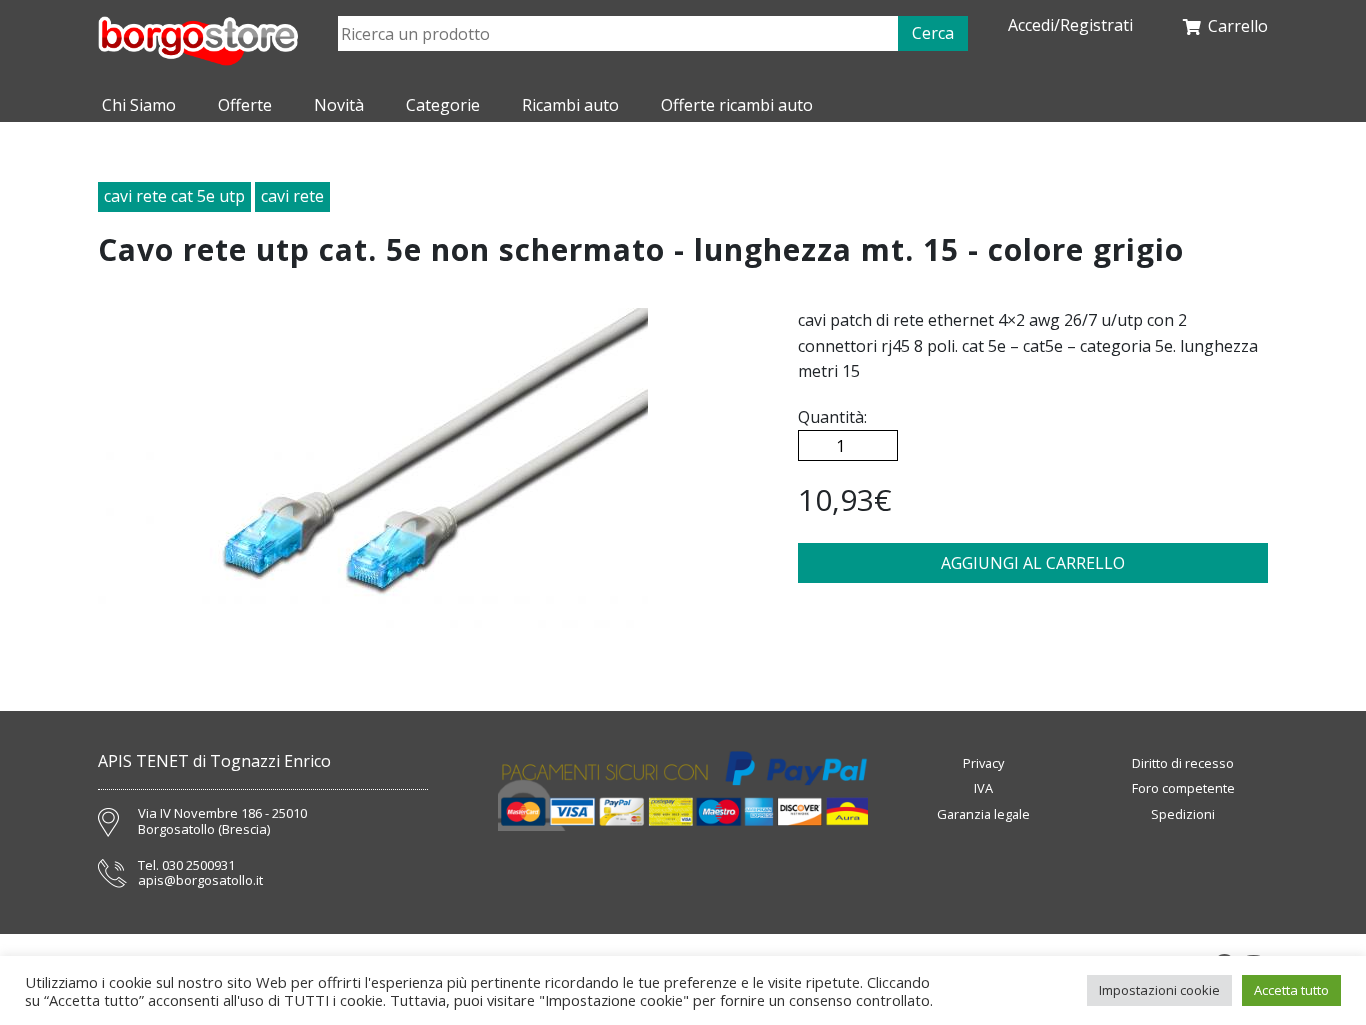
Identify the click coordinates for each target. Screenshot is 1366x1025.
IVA (983, 788)
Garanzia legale (983, 814)
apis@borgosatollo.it (200, 881)
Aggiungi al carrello (1033, 563)
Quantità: (832, 417)
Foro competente (1183, 788)
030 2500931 (198, 866)
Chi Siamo (139, 105)
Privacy (983, 763)
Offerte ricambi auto (737, 105)
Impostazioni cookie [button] (1159, 990)
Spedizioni (1183, 814)
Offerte (245, 105)
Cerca (933, 33)
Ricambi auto (570, 105)
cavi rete (292, 196)
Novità (339, 105)
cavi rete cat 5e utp (174, 196)
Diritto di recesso (1183, 763)
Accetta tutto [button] (1291, 990)
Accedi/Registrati (1070, 25)
